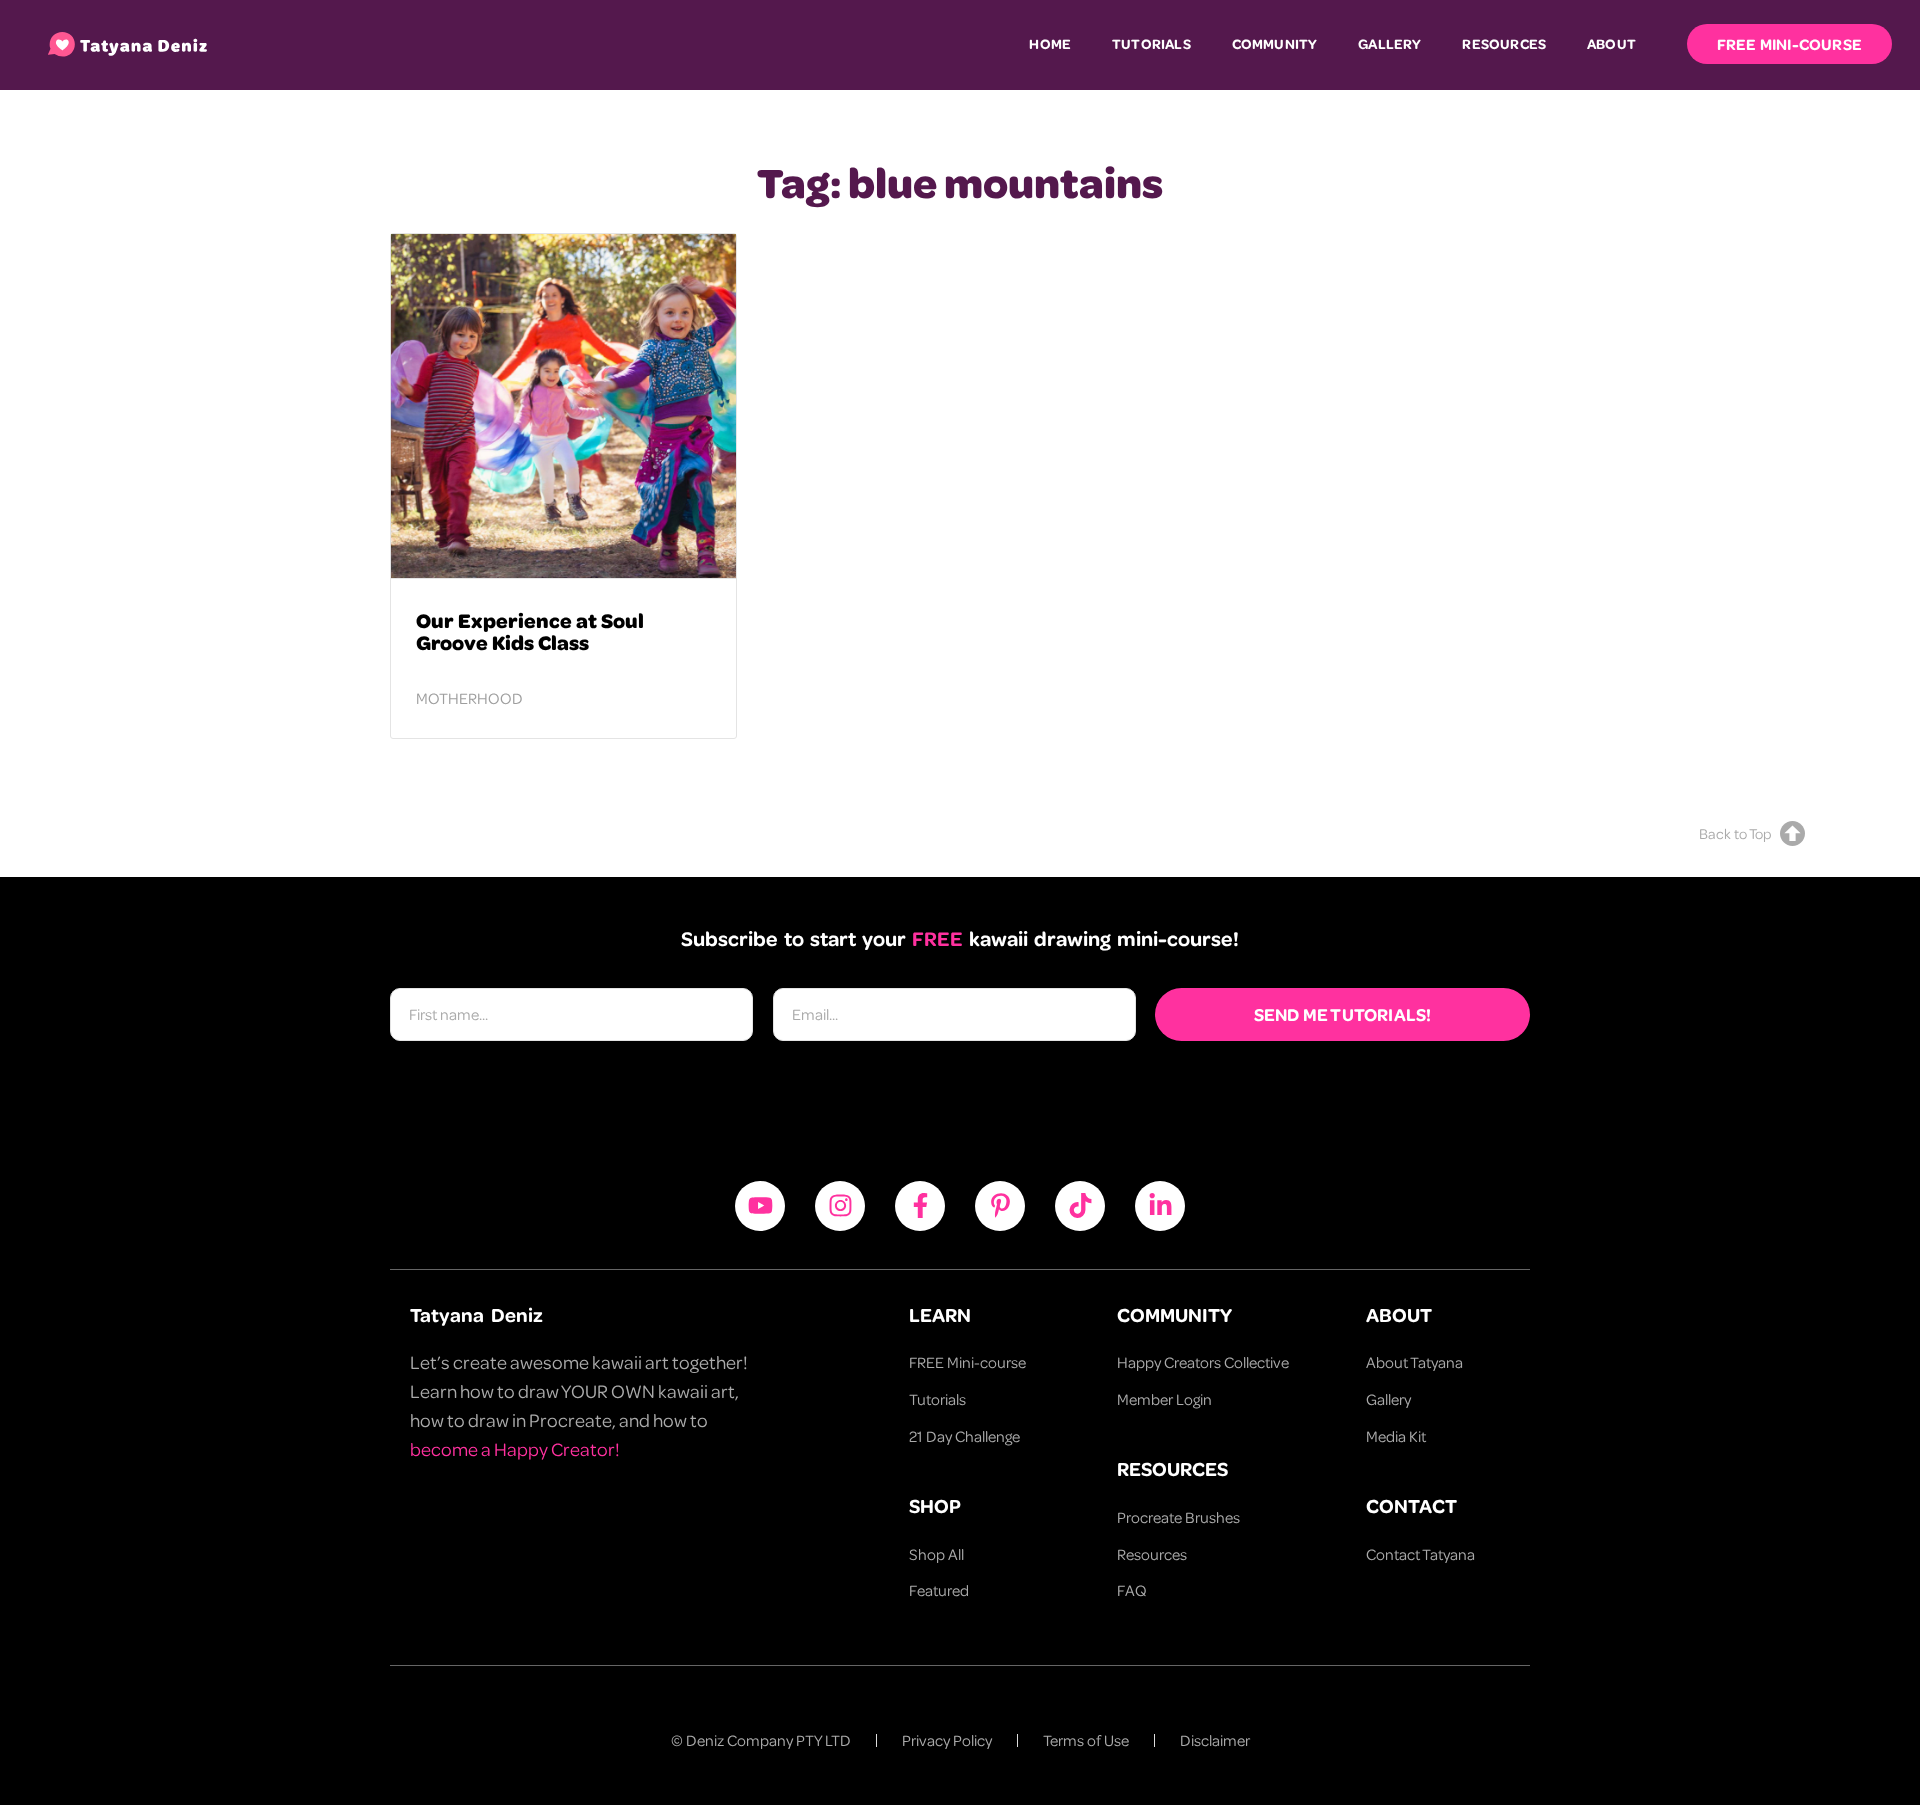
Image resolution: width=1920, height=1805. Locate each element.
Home (1050, 43)
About (1611, 43)
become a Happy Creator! (515, 1448)
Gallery (1389, 43)
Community (1275, 43)
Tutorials (1151, 43)
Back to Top (1735, 833)
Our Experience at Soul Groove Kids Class (530, 631)
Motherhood (469, 698)
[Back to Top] (1792, 833)
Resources (1504, 43)
